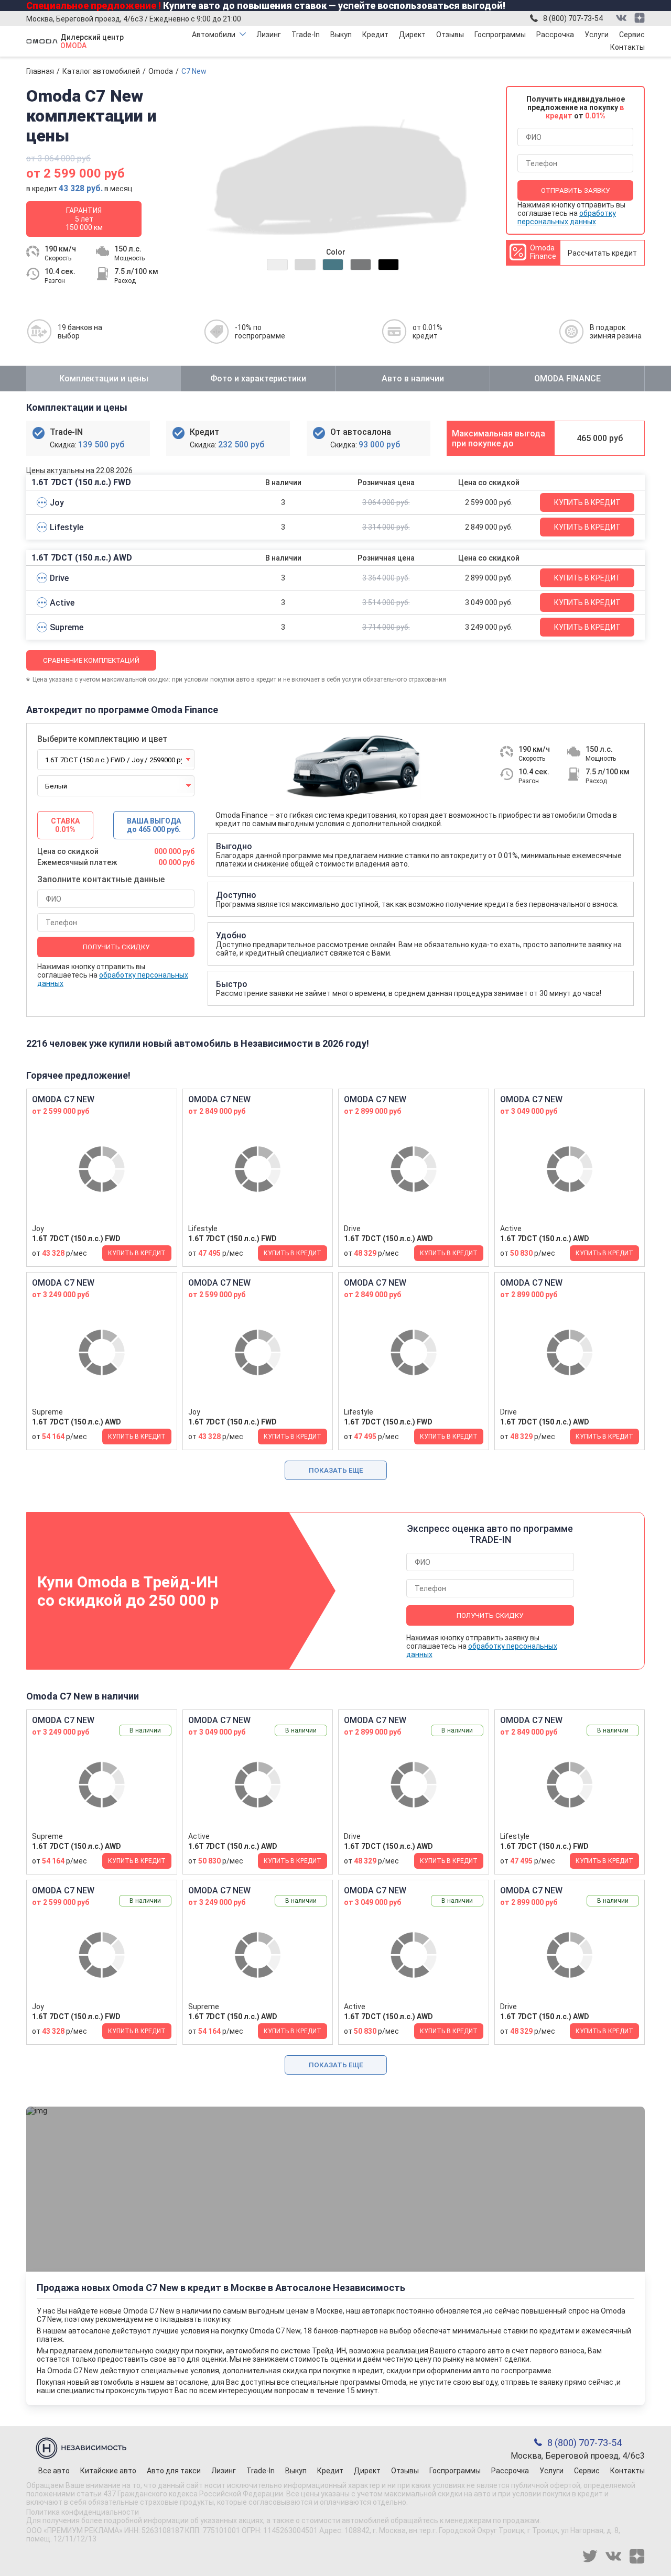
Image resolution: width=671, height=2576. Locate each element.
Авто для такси (174, 2471)
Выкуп (341, 35)
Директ (412, 35)
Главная (40, 71)
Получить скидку (116, 947)
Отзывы (450, 35)
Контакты (627, 47)
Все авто (54, 2471)
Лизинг (269, 35)
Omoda (161, 71)
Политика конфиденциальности (83, 2512)
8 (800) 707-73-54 (573, 18)
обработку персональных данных (567, 217)
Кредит (375, 35)
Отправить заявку (575, 190)
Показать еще (336, 1470)
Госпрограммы (500, 35)
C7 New (194, 71)
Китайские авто (108, 2471)
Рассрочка (555, 35)
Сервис (632, 35)
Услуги (597, 35)
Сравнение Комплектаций (91, 660)
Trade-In (306, 35)
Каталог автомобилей (101, 71)
